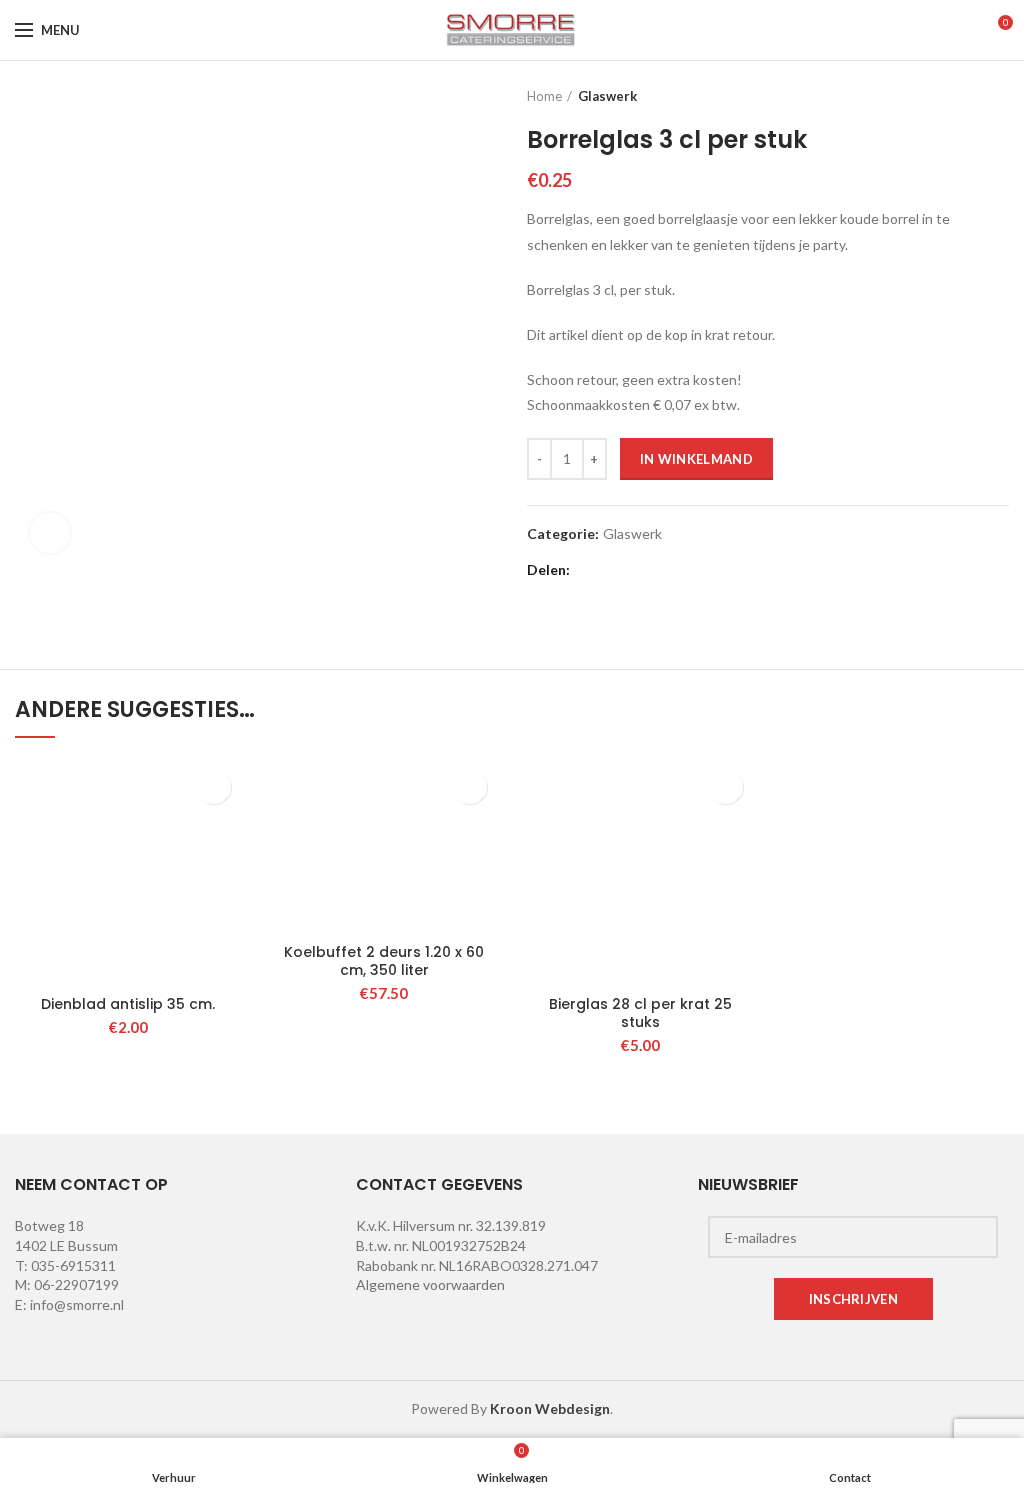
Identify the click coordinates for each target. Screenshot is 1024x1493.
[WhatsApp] (715, 570)
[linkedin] (690, 570)
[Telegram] (740, 570)
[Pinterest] (665, 570)
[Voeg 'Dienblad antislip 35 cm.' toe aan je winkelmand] (213, 786)
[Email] (640, 570)
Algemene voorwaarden (430, 1284)
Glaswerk (607, 96)
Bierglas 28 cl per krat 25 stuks (640, 1013)
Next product (999, 96)
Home (544, 96)
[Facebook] (590, 570)
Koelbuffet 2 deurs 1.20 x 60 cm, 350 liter (384, 961)
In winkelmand (696, 459)
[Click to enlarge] (50, 533)
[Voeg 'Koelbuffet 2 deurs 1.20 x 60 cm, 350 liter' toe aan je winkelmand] (469, 786)
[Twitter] (615, 570)
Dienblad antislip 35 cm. (128, 1004)
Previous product (959, 96)
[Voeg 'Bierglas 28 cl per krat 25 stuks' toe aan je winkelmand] (725, 786)
